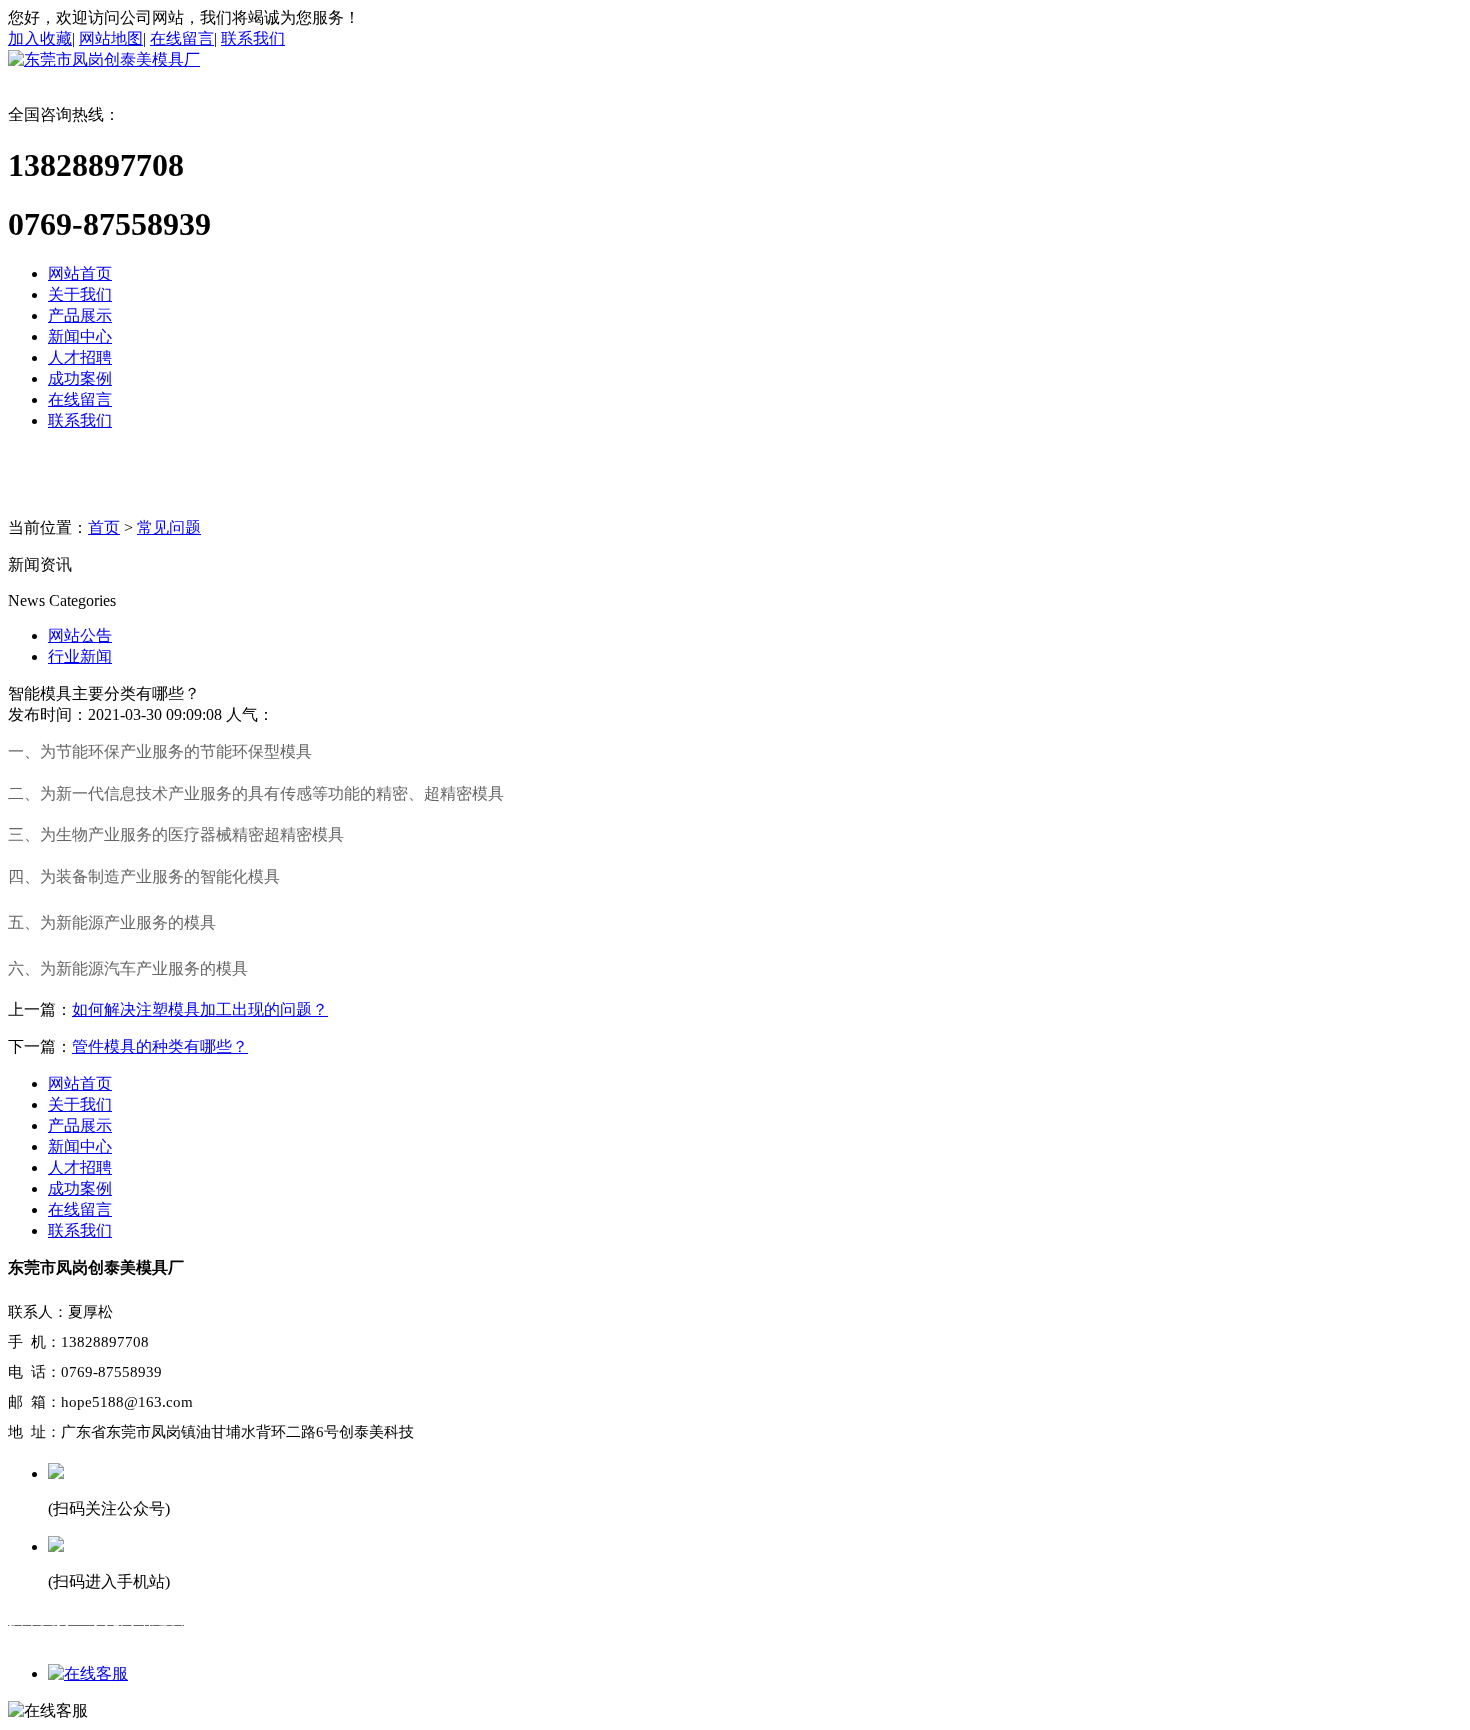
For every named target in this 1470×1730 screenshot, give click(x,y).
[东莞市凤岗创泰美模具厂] (104, 59)
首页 (104, 527)
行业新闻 (80, 656)
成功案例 (80, 378)
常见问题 (169, 527)
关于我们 (80, 294)
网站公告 (80, 635)
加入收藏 (40, 38)
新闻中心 (80, 336)
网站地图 (111, 38)
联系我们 (253, 38)
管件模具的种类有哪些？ (160, 1046)
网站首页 (80, 273)
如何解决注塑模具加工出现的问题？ (200, 1009)
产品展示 (80, 315)
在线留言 (182, 38)
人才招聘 (80, 357)
